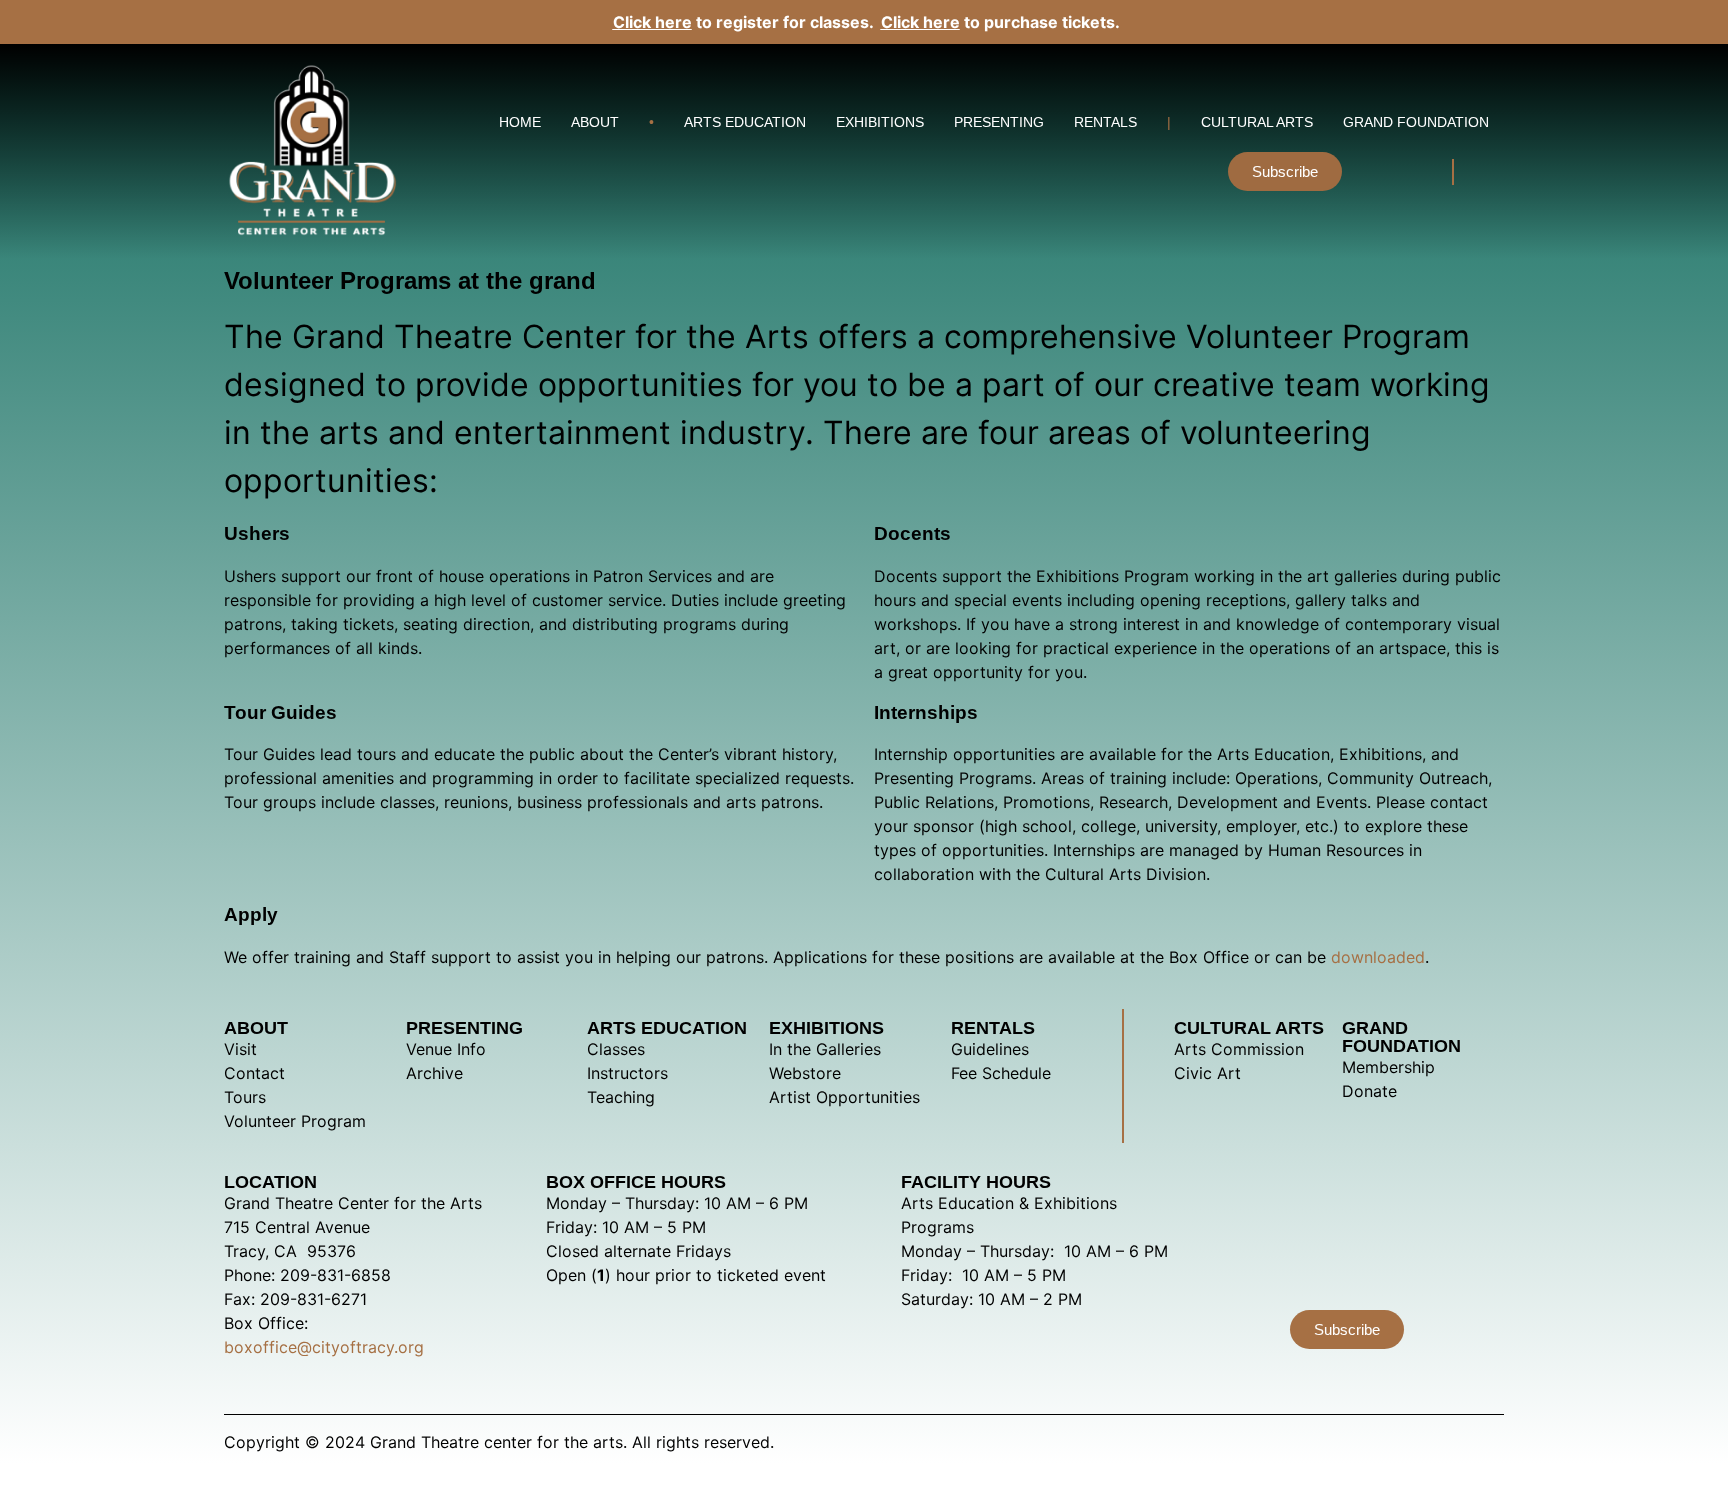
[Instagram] (1379, 171)
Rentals (1105, 122)
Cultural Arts (1257, 122)
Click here (652, 22)
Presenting (999, 122)
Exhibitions (880, 122)
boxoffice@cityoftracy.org (324, 1347)
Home (520, 122)
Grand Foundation (1416, 122)
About (595, 122)
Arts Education (745, 122)
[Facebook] (1414, 171)
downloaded (1378, 957)
